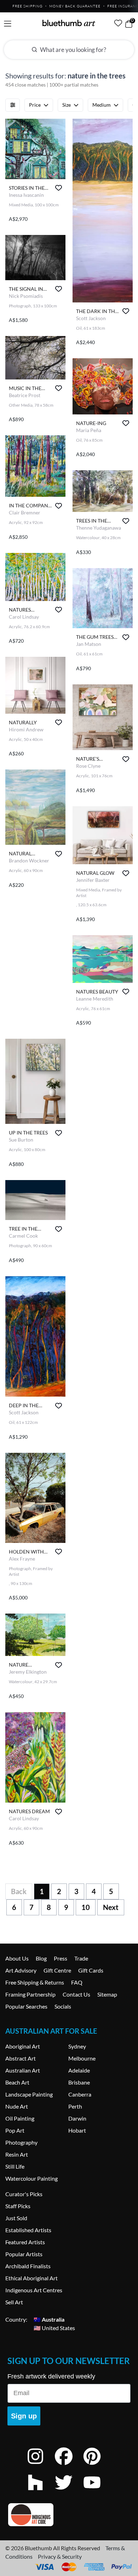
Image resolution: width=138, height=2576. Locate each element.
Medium (102, 105)
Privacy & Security (60, 2556)
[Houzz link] (41, 2492)
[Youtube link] (97, 2492)
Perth (75, 2106)
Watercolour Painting (31, 2178)
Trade (81, 1958)
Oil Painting (20, 2118)
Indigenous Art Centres (34, 2290)
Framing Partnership (30, 1994)
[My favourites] (118, 23)
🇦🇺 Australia (49, 2319)
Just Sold (16, 2218)
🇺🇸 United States (54, 2328)
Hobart (77, 2130)
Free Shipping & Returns (35, 1982)
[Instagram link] (41, 2466)
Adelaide (79, 2070)
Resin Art (17, 2154)
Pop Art (15, 2130)
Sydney (77, 2046)
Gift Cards (91, 1970)
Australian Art (23, 2070)
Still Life (15, 2166)
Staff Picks (18, 2206)
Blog (41, 1958)
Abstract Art (21, 2058)
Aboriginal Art (23, 2046)
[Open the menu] (8, 24)
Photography (21, 2142)
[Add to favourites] (59, 188)
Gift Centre (57, 1970)
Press (61, 1958)
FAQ (77, 1982)
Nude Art (17, 2106)
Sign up (24, 2416)
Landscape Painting (29, 2094)
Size (67, 105)
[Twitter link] (69, 2492)
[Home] (69, 23)
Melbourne (82, 2058)
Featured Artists (25, 2242)
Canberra (80, 2094)
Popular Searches (26, 2006)
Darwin (77, 2118)
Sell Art (14, 2302)
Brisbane (79, 2082)
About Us (17, 1958)
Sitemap (107, 1994)
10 (86, 1907)
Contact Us (76, 1994)
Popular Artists (24, 2254)
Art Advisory (21, 1970)
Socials (63, 2006)
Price (35, 105)
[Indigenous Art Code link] (69, 2515)
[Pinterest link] (97, 2466)
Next (111, 1907)
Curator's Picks (24, 2194)
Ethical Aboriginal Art (31, 2278)
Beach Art (17, 2082)
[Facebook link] (69, 2466)
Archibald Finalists (28, 2266)
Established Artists (28, 2230)
